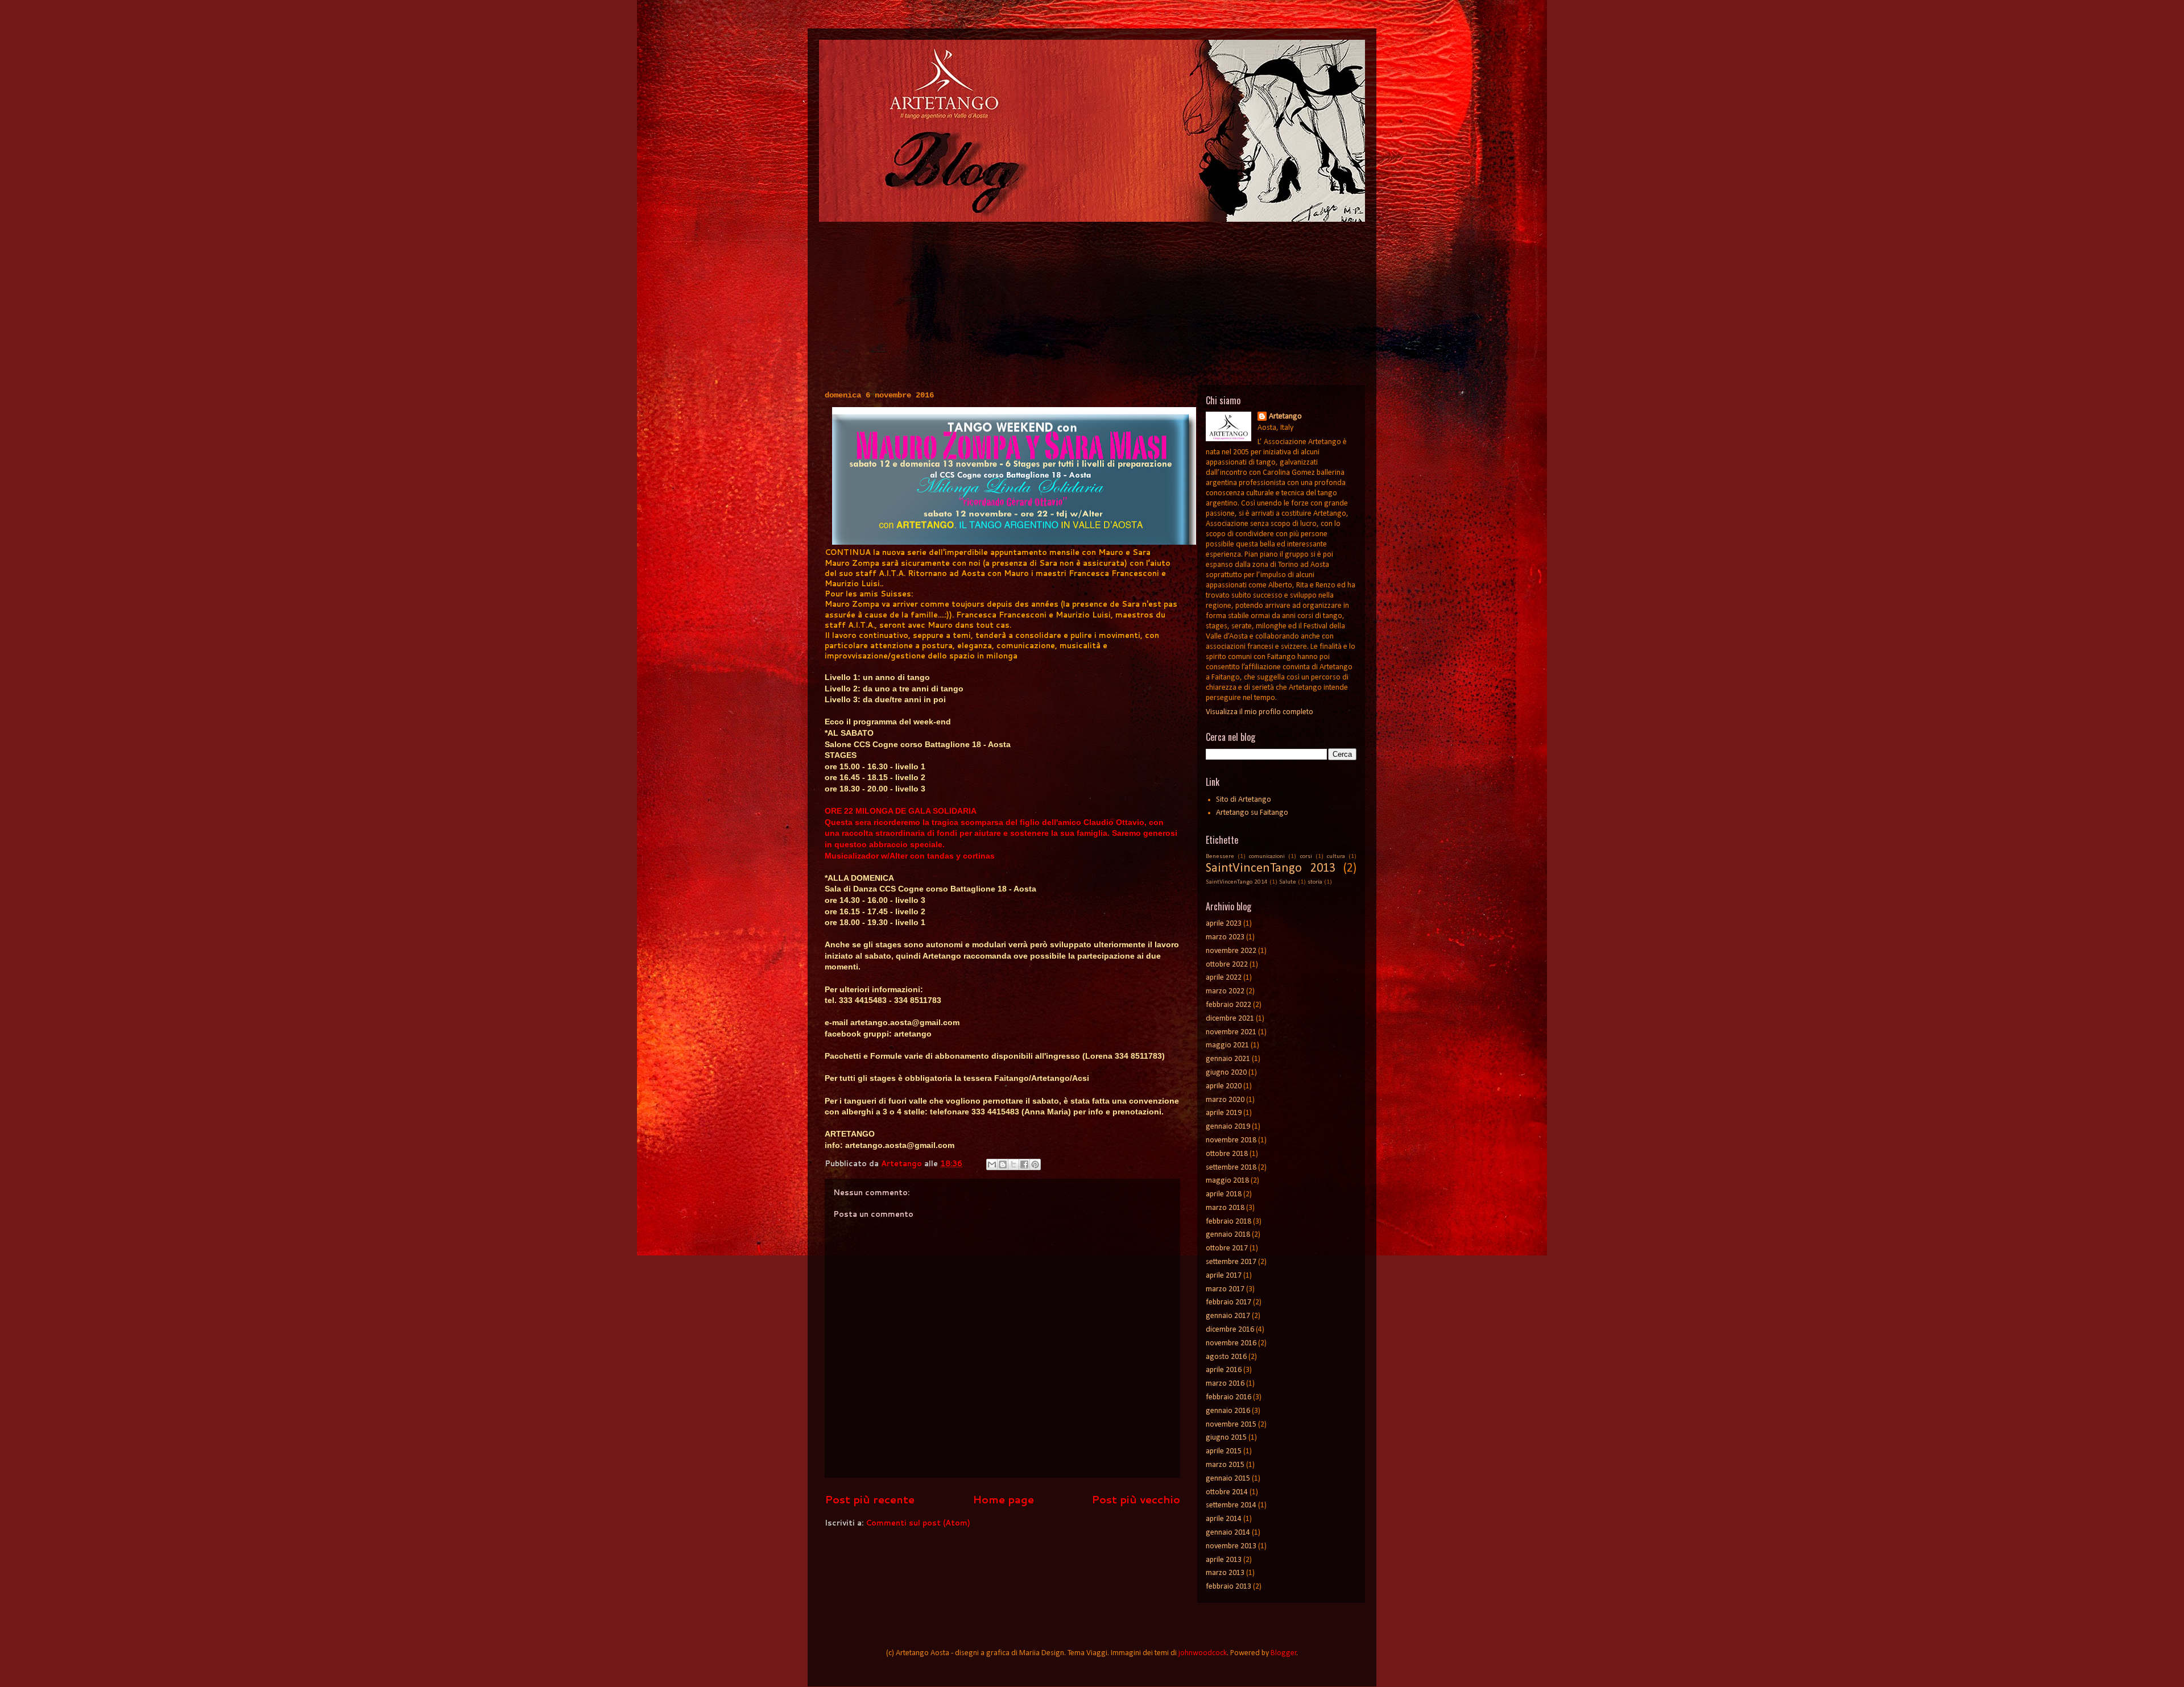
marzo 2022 (1225, 991)
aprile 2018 (1224, 1194)
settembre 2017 (1231, 1262)
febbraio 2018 (1228, 1222)
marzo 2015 (1225, 1465)
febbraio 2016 (1228, 1397)
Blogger (1284, 1653)
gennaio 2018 (1228, 1235)
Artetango (1285, 416)
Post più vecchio (1136, 1499)
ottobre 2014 (1227, 1492)
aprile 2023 (1224, 924)
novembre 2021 (1231, 1032)
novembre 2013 (1231, 1546)
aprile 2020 (1224, 1086)
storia (1315, 882)
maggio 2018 (1227, 1181)
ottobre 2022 (1227, 965)
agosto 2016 (1226, 1357)
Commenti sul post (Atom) (918, 1523)
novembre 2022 (1231, 951)
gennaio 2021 (1228, 1059)
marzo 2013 (1225, 1573)
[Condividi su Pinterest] (1035, 1164)
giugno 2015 (1226, 1438)
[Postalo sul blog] (1003, 1164)
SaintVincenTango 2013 (1271, 869)
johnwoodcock (1203, 1653)
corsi (1306, 857)
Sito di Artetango (1244, 800)
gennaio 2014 (1228, 1533)
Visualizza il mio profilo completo (1259, 712)
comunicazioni (1267, 857)
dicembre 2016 (1230, 1330)
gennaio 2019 (1228, 1127)
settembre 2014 (1231, 1505)
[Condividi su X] (1014, 1164)
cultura (1336, 857)
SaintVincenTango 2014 (1237, 882)
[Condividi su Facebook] (1024, 1164)
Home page (1003, 1499)
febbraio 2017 (1228, 1302)
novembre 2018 (1231, 1140)
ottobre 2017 (1227, 1248)
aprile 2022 (1224, 978)
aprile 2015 (1224, 1451)
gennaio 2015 (1228, 1479)
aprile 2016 (1224, 1370)
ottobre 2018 (1227, 1154)
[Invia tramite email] (992, 1164)
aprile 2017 (1224, 1276)
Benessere (1220, 857)
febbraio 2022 (1228, 1005)
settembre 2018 (1231, 1168)
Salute (1288, 882)
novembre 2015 (1231, 1425)
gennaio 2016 (1228, 1411)
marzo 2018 (1225, 1208)
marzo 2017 (1225, 1289)
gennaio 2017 (1228, 1316)
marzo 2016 (1225, 1384)
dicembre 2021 (1230, 1019)
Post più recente (870, 1499)
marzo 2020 (1225, 1100)
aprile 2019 (1224, 1113)
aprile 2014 (1224, 1519)
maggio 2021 (1227, 1045)
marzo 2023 (1225, 937)
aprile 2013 (1224, 1560)
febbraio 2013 (1228, 1587)
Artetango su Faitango (1252, 813)
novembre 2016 (1231, 1343)
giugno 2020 (1226, 1073)
